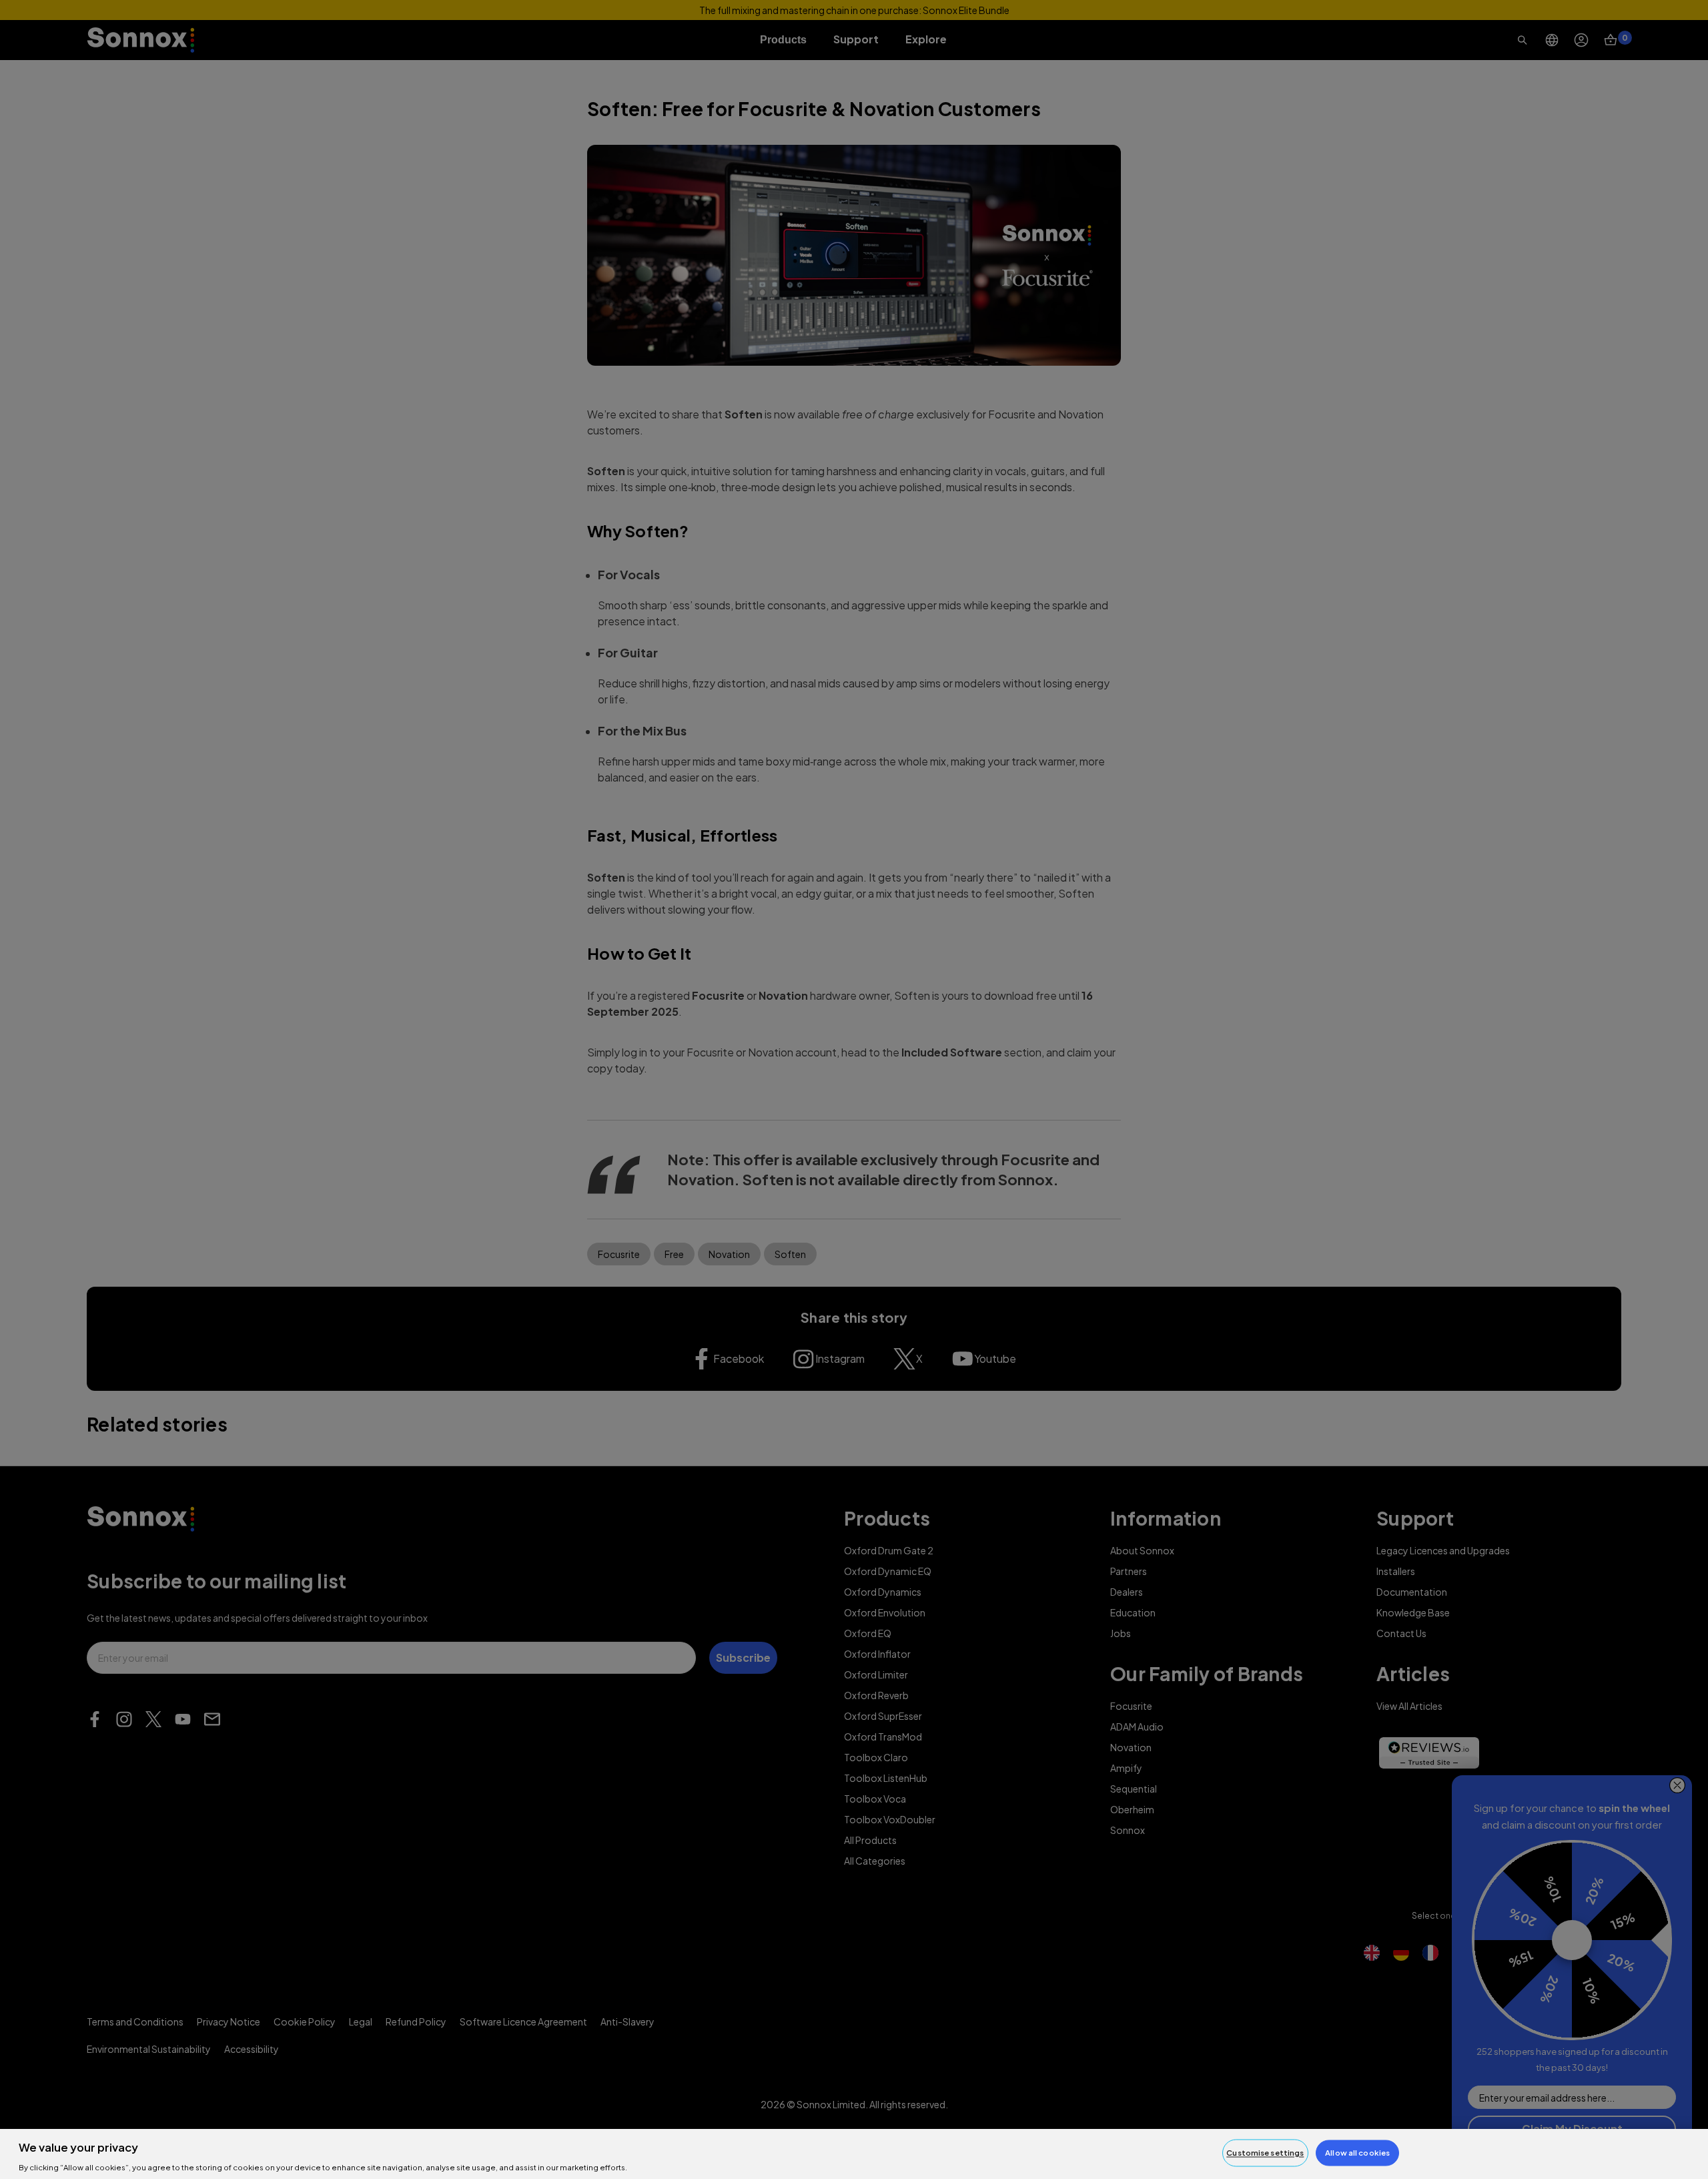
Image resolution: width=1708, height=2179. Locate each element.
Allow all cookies (1357, 2153)
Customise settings (1265, 2153)
